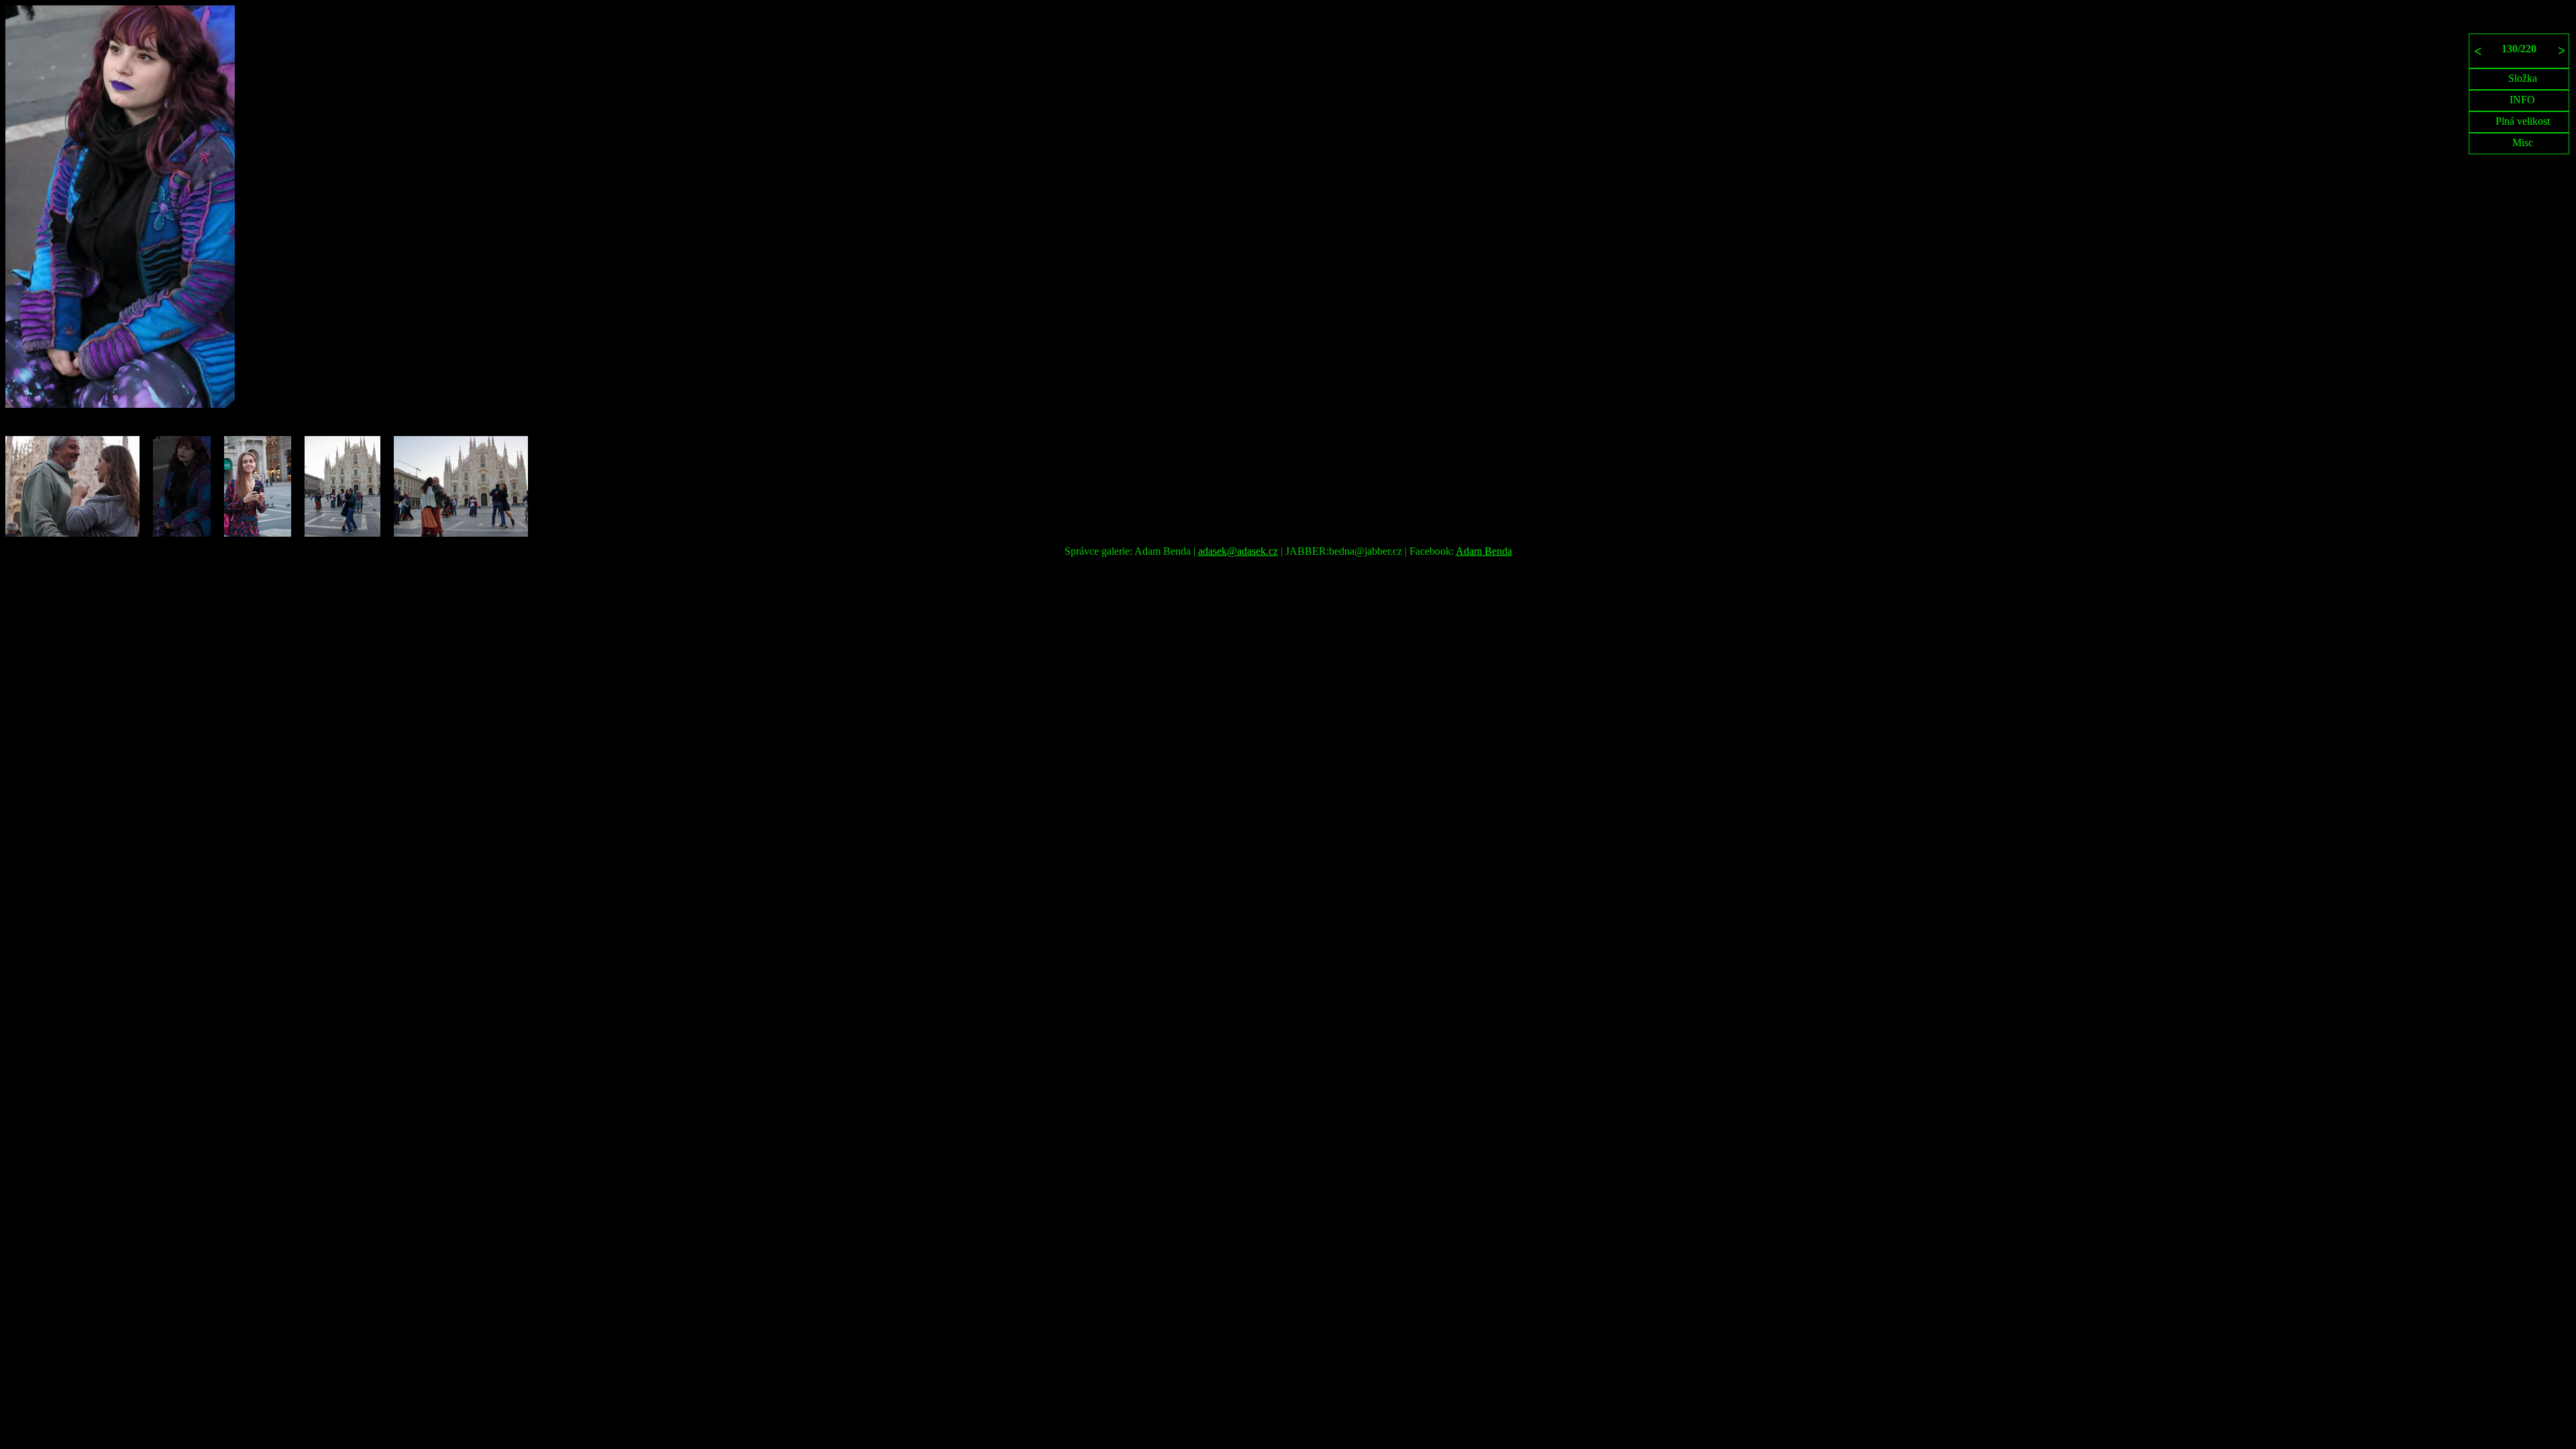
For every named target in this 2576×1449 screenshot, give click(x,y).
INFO (2522, 100)
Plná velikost (2523, 121)
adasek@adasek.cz (1238, 551)
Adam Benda (1484, 551)
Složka (2523, 78)
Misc (2523, 143)
